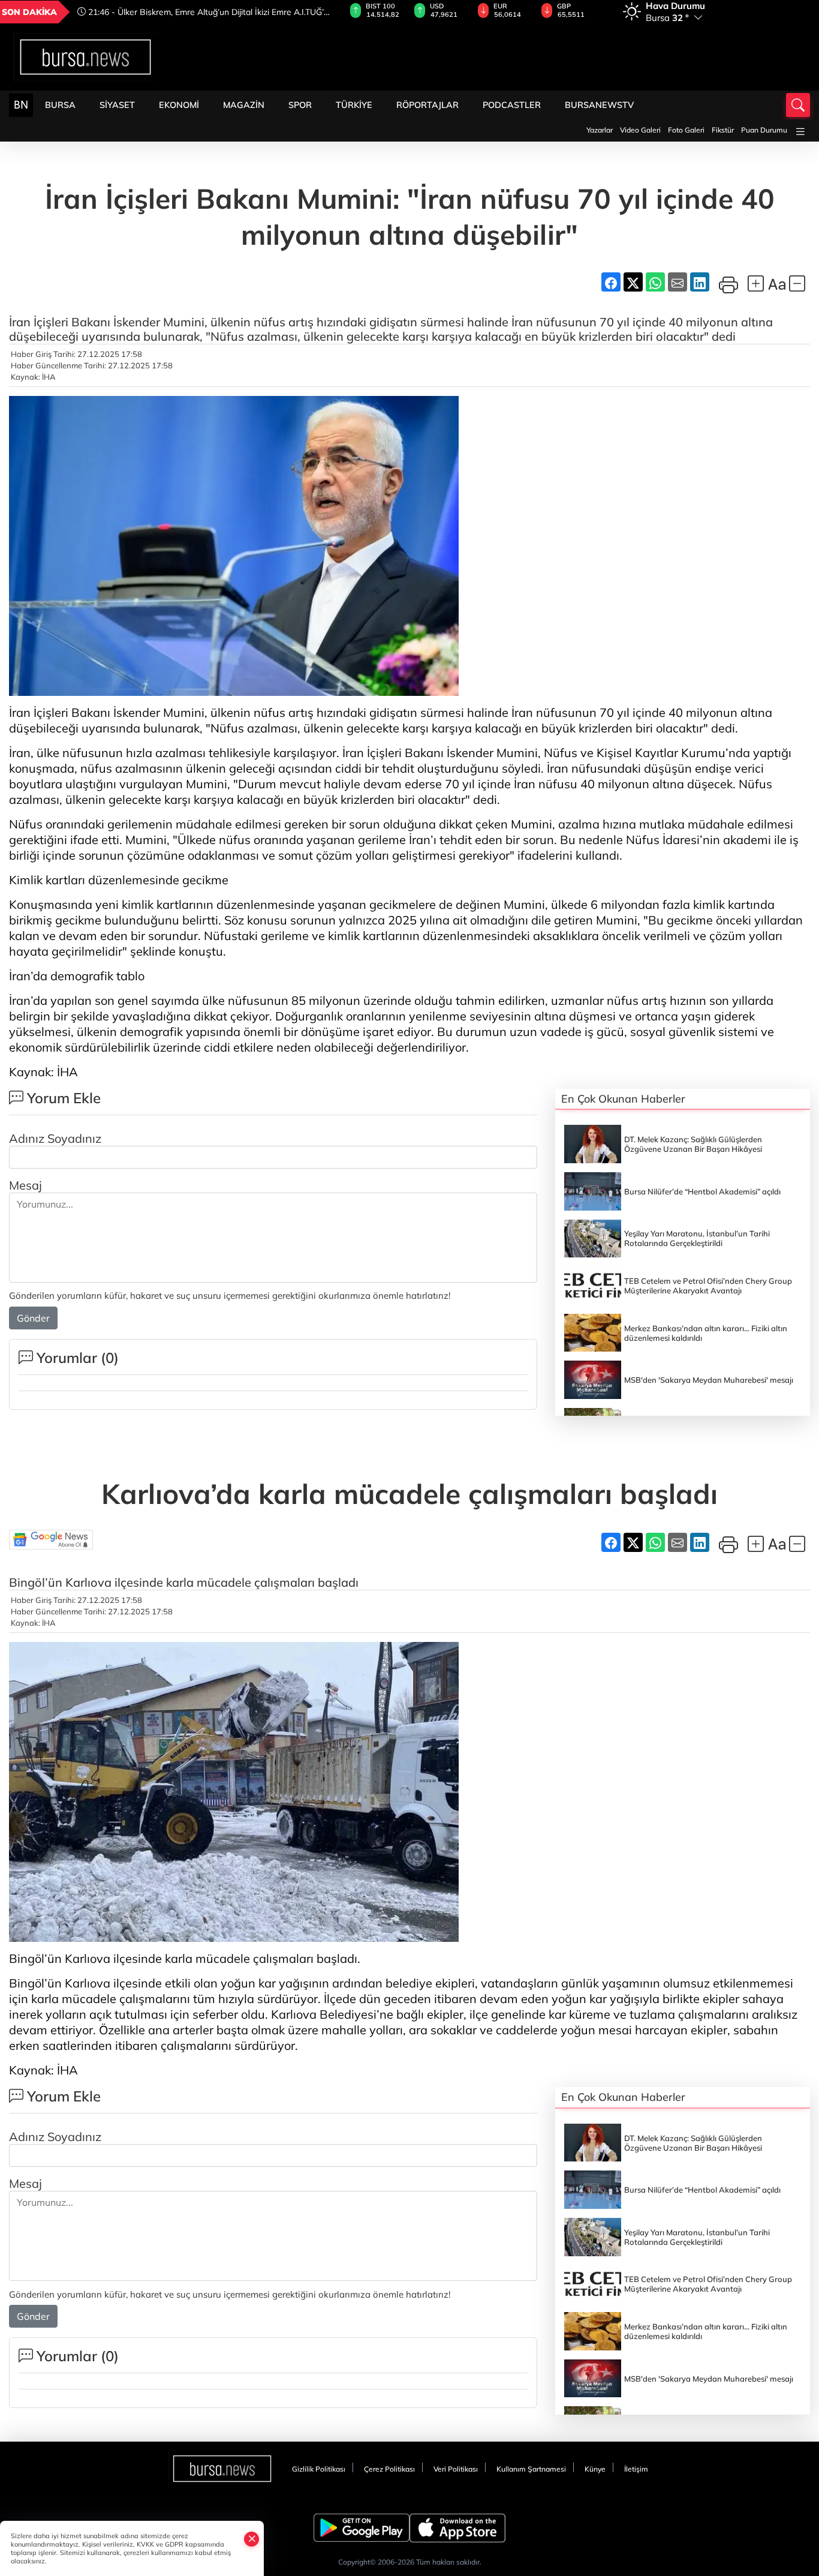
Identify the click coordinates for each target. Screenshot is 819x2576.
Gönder (33, 1318)
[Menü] (800, 132)
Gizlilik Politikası (319, 2469)
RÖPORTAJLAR (427, 105)
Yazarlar (600, 130)
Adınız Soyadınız (55, 1138)
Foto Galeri (686, 130)
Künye (595, 2469)
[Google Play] (362, 2528)
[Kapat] (252, 2539)
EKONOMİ (179, 105)
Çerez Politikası (389, 2469)
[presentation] (315, 12)
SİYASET (117, 105)
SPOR (300, 105)
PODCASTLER (512, 105)
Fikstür (723, 130)
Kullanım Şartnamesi (531, 2469)
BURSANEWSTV (599, 105)
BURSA (60, 105)
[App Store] (457, 2528)
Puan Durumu (764, 130)
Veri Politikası (456, 2469)
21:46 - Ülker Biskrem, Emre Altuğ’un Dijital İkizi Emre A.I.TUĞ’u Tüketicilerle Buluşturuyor (203, 12)
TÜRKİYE (354, 105)
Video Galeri (640, 130)
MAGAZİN (244, 105)
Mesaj (25, 1185)
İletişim (636, 2469)
